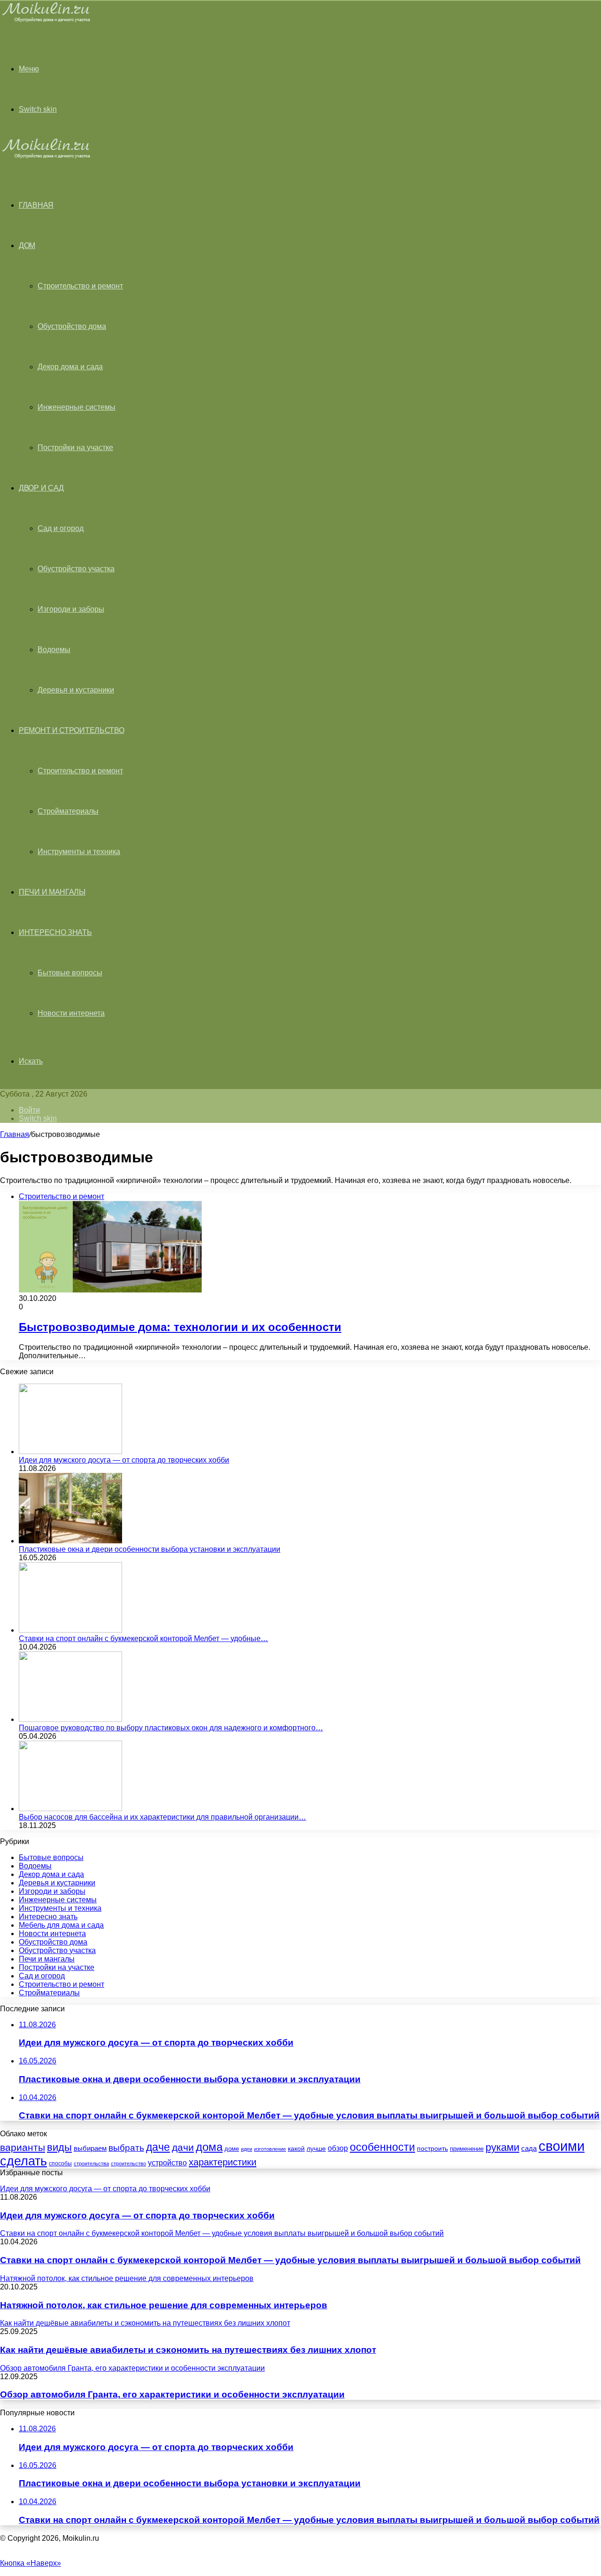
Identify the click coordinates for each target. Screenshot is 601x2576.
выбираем (90, 2148)
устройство (167, 2163)
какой (296, 2148)
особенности (382, 2147)
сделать (23, 2161)
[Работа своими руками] (48, 21)
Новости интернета (71, 1013)
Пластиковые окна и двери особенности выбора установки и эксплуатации (150, 1549)
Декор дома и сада (70, 367)
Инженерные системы (77, 407)
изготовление (270, 2149)
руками (502, 2148)
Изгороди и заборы (71, 609)
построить (432, 2148)
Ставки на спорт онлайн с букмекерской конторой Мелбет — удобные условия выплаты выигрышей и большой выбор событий (290, 2260)
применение (467, 2149)
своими (562, 2146)
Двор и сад (41, 488)
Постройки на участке (75, 447)
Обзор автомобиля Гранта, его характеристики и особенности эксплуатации (172, 2394)
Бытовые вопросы (70, 973)
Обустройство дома (72, 326)
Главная (15, 1134)
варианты (23, 2147)
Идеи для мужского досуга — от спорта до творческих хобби (124, 1460)
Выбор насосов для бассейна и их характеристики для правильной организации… (162, 1817)
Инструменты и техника (79, 852)
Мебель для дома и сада (61, 1925)
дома (209, 2147)
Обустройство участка (76, 569)
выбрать (126, 2148)
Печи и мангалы (52, 892)
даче (158, 2147)
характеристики (223, 2162)
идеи (247, 2149)
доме (232, 2149)
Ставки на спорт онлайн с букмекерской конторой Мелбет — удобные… (143, 1638)
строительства (91, 2164)
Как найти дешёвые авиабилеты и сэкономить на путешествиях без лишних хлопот (188, 2350)
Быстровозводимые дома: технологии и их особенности (180, 1327)
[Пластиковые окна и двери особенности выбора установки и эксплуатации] (70, 1541)
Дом (27, 245)
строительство (128, 2164)
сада (529, 2148)
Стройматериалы (68, 811)
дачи (183, 2148)
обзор (338, 2148)
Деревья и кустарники (76, 690)
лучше (316, 2148)
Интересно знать (55, 932)
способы (60, 2164)
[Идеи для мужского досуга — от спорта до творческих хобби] (70, 1451)
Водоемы (54, 650)
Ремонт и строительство (71, 730)
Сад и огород (61, 528)
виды (59, 2147)
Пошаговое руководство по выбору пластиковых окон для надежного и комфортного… (171, 1728)
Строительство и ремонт (80, 286)
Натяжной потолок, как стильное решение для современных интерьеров (164, 2305)
